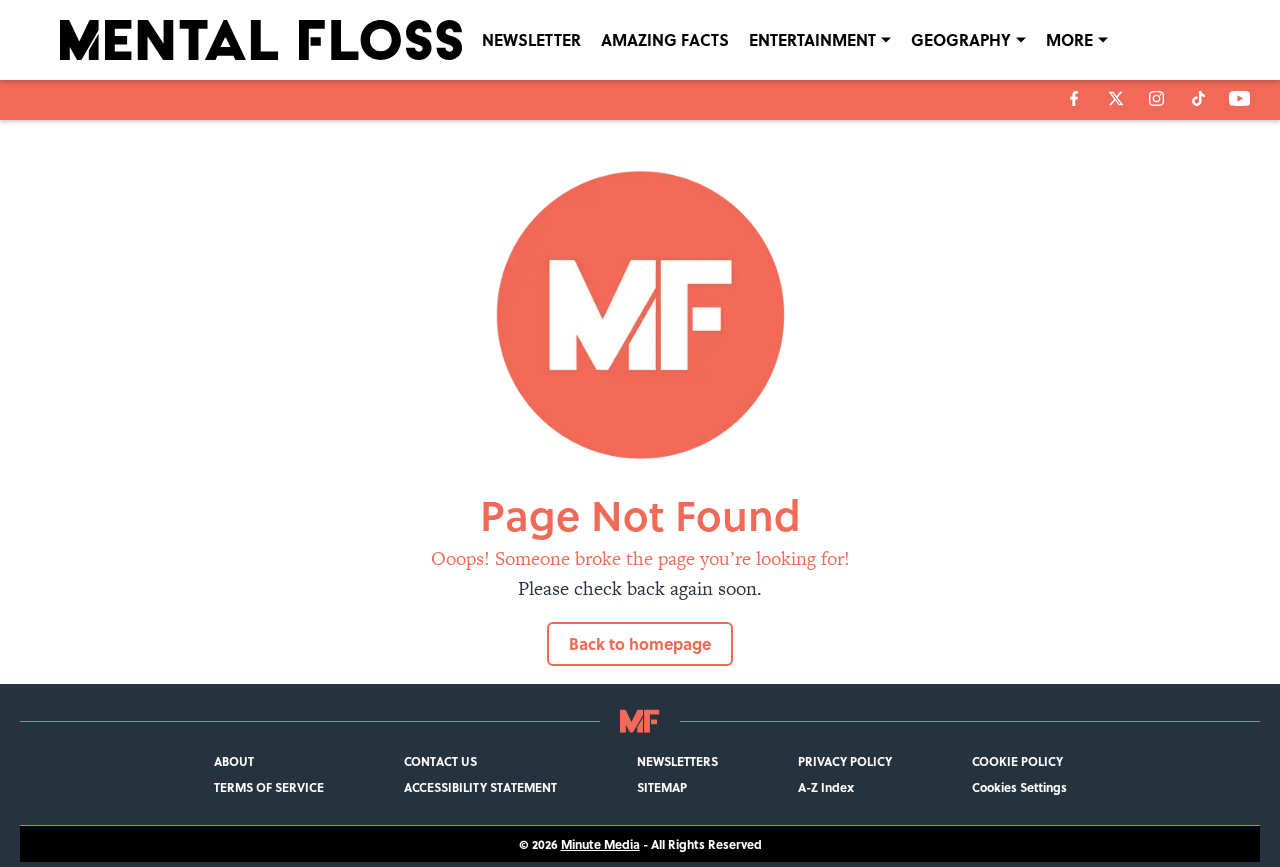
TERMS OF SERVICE (269, 787)
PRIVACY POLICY (845, 761)
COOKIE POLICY (1017, 761)
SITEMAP (662, 787)
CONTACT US (440, 761)
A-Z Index (826, 787)
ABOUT (234, 761)
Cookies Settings (1019, 787)
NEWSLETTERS (677, 761)
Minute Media (600, 844)
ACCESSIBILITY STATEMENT (480, 787)
